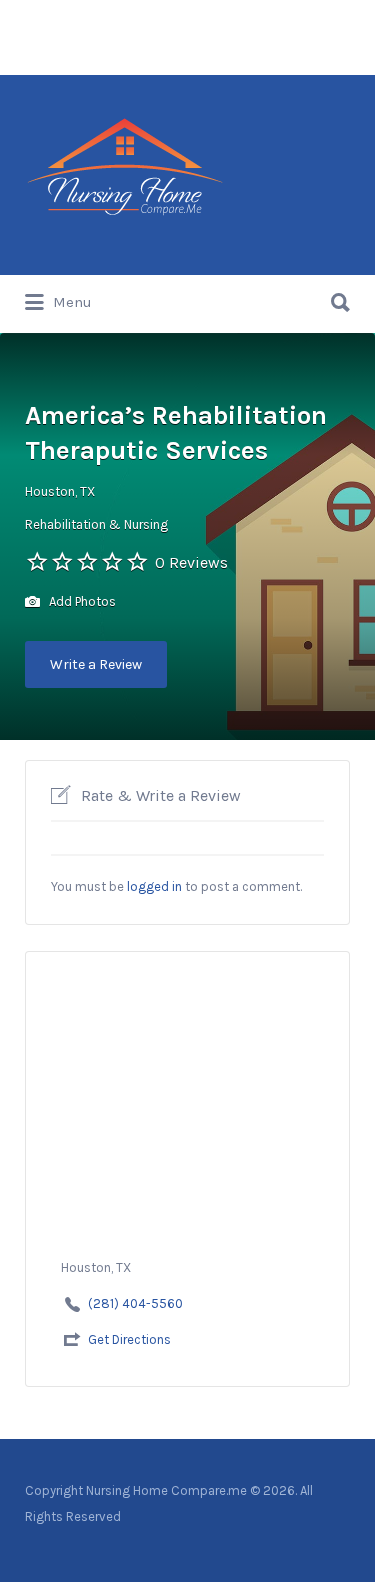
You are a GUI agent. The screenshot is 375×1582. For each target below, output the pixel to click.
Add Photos (81, 601)
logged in (154, 886)
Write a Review (96, 664)
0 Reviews (191, 562)
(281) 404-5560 (135, 1303)
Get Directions (129, 1339)
